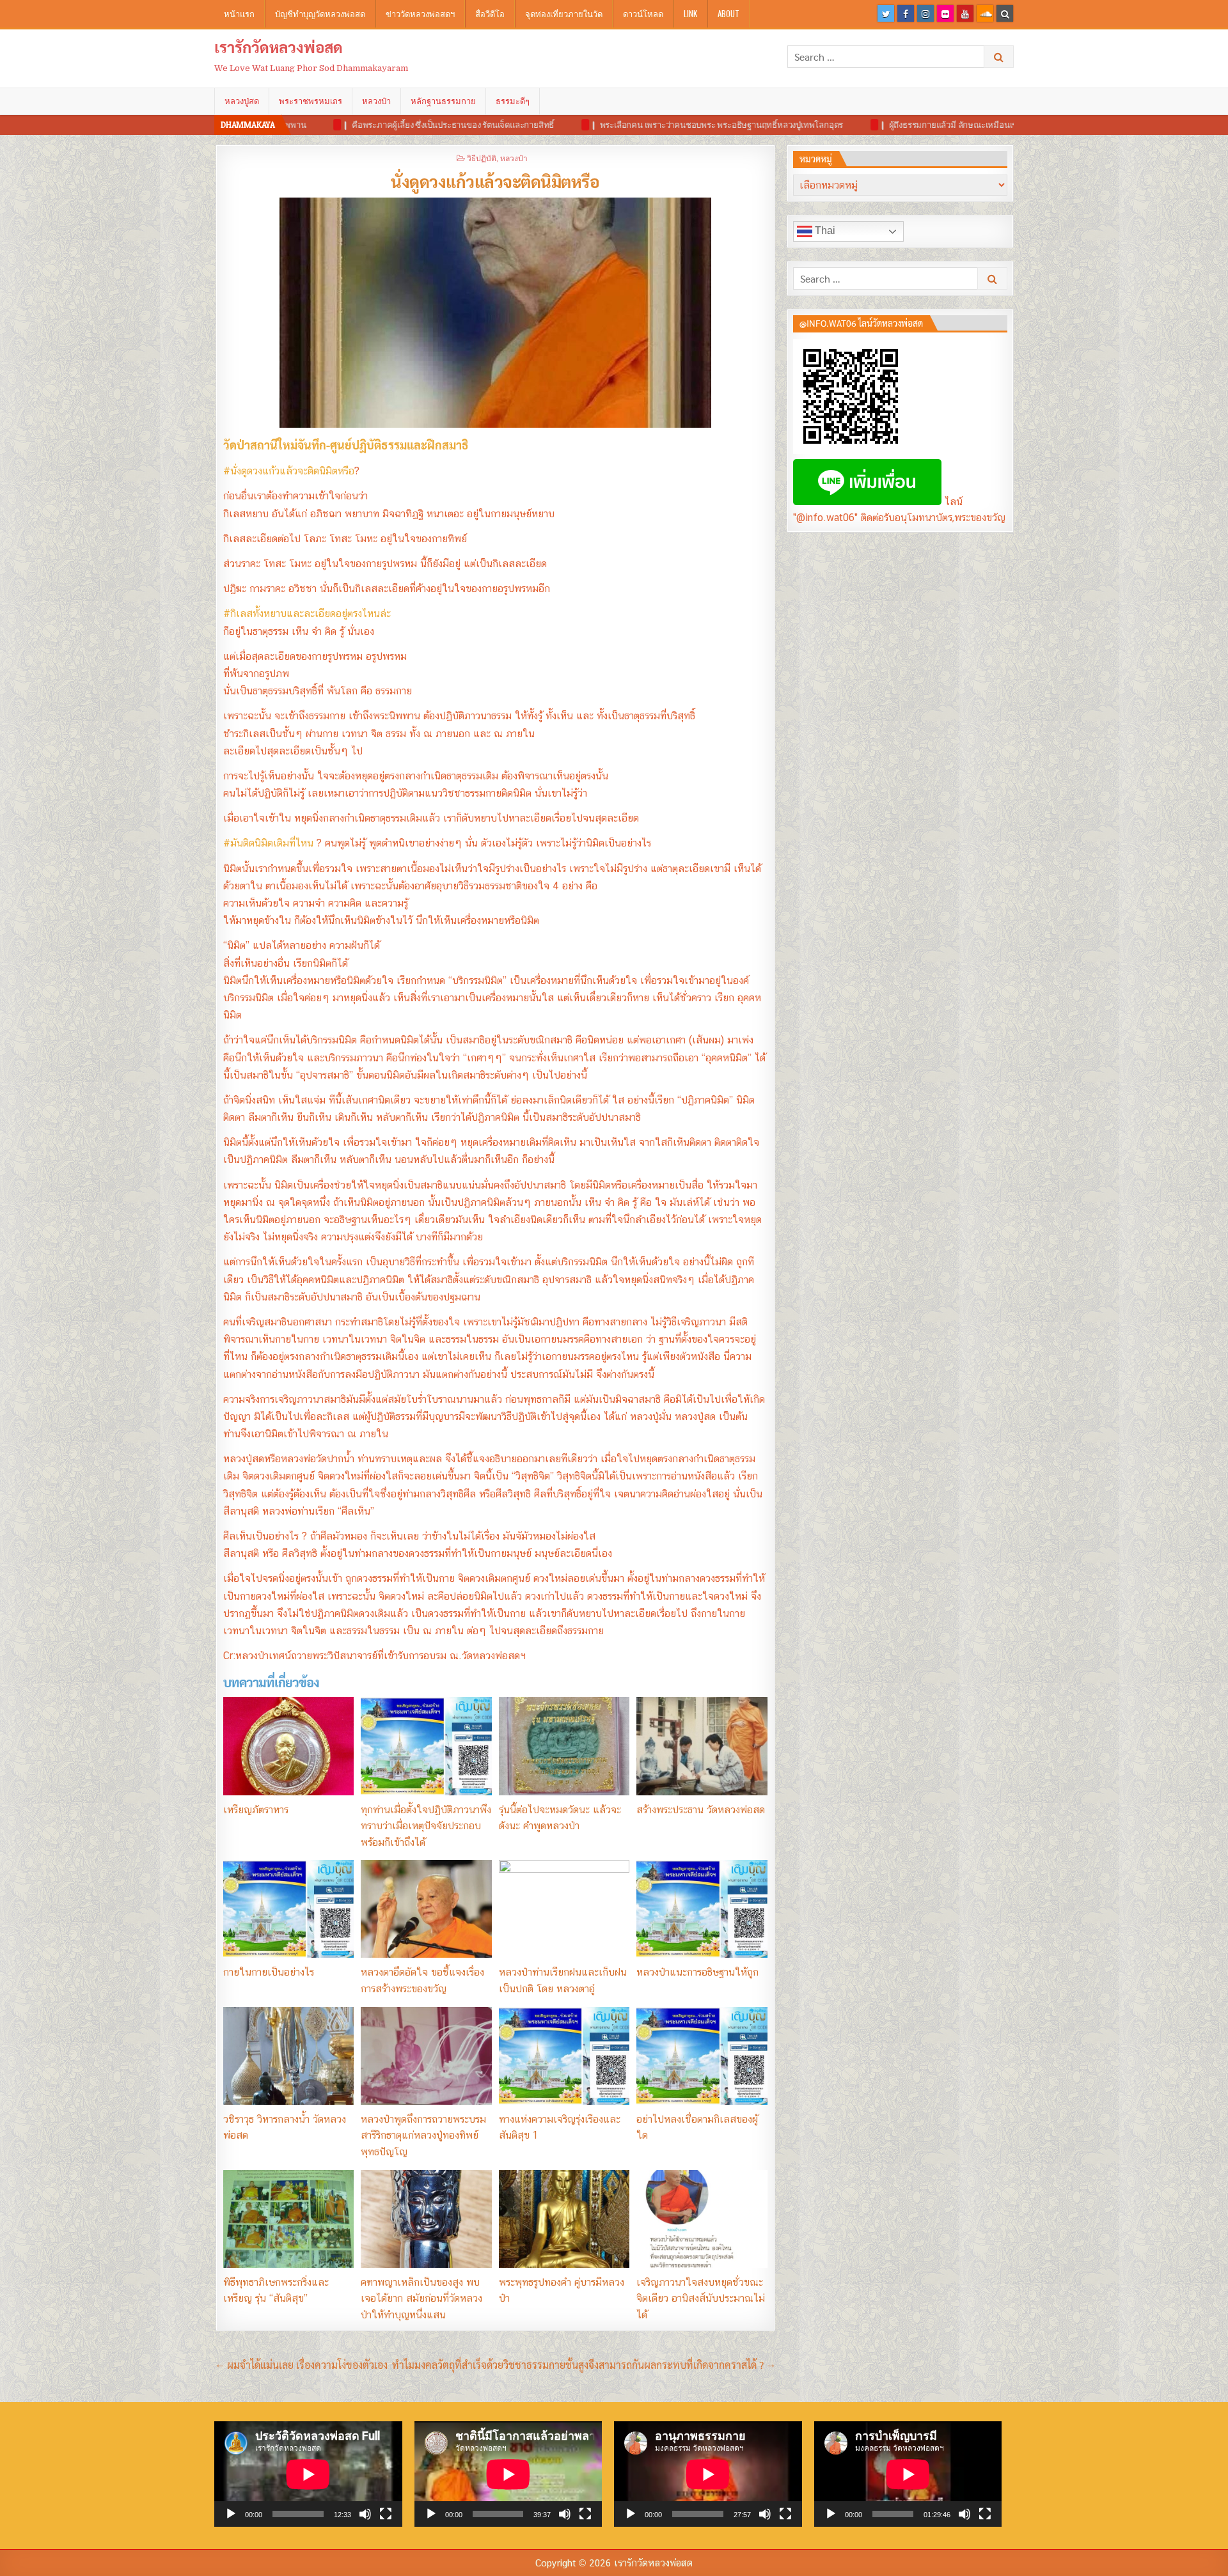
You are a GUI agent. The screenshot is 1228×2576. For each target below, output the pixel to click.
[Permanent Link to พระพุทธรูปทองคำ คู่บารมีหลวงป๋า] (564, 2219)
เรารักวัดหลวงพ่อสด (279, 47)
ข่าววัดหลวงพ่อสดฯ (420, 13)
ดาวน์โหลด (643, 13)
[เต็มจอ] (386, 2514)
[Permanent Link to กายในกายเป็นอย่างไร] (288, 1909)
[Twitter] (886, 13)
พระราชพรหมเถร (311, 101)
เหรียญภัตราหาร (256, 1810)
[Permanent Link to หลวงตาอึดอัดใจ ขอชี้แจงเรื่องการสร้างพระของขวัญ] (426, 1909)
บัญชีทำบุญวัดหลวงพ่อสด (320, 13)
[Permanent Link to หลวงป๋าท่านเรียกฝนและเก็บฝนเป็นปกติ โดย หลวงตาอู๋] (564, 1909)
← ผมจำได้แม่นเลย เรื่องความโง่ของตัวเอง (302, 2365)
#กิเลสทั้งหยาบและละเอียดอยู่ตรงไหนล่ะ (307, 613)
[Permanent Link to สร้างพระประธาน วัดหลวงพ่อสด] (702, 1746)
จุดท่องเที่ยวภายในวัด (564, 13)
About (728, 13)
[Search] (1005, 13)
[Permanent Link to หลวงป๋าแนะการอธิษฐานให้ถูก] (702, 1909)
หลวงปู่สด (242, 101)
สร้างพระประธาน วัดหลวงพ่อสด (701, 1810)
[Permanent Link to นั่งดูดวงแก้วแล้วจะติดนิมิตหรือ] (495, 313)
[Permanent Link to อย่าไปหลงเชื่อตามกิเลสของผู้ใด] (702, 2056)
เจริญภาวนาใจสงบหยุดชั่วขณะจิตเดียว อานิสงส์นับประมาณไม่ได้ (701, 2299)
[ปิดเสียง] (365, 2514)
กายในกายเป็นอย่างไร (269, 1972)
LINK (690, 13)
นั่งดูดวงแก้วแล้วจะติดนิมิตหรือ (495, 181)
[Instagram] (925, 13)
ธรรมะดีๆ (513, 101)
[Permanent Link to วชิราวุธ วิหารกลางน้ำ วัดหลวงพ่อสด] (288, 2056)
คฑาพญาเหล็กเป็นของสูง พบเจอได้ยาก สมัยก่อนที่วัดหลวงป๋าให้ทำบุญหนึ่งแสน (421, 2299)
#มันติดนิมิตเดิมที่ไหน (268, 843)
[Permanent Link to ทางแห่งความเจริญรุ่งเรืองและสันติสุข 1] (564, 2056)
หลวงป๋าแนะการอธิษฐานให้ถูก (697, 1972)
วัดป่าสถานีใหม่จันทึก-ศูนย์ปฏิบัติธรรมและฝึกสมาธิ (346, 445)
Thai (824, 230)
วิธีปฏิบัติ (482, 158)
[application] (308, 2474)
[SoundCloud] (985, 13)
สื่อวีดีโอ (490, 13)
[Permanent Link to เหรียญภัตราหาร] (288, 1746)
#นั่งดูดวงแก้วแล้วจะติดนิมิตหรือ (289, 471)
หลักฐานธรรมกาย (443, 101)
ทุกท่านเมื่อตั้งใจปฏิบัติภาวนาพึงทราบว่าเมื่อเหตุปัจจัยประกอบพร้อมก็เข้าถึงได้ (426, 1826)
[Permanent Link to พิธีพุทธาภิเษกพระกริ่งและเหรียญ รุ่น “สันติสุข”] (288, 2219)
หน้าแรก (239, 13)
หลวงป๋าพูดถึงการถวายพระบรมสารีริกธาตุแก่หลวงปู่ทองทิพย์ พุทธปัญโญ (423, 2135)
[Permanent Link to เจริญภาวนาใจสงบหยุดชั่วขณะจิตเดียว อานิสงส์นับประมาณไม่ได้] (702, 2219)
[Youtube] (965, 13)
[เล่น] (231, 2514)
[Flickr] (945, 13)
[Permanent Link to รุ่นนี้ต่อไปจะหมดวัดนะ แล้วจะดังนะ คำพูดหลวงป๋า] (564, 1746)
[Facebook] (906, 13)
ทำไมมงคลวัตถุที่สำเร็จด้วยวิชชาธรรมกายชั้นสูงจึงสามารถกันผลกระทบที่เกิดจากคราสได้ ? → (584, 2365)
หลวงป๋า (376, 101)
